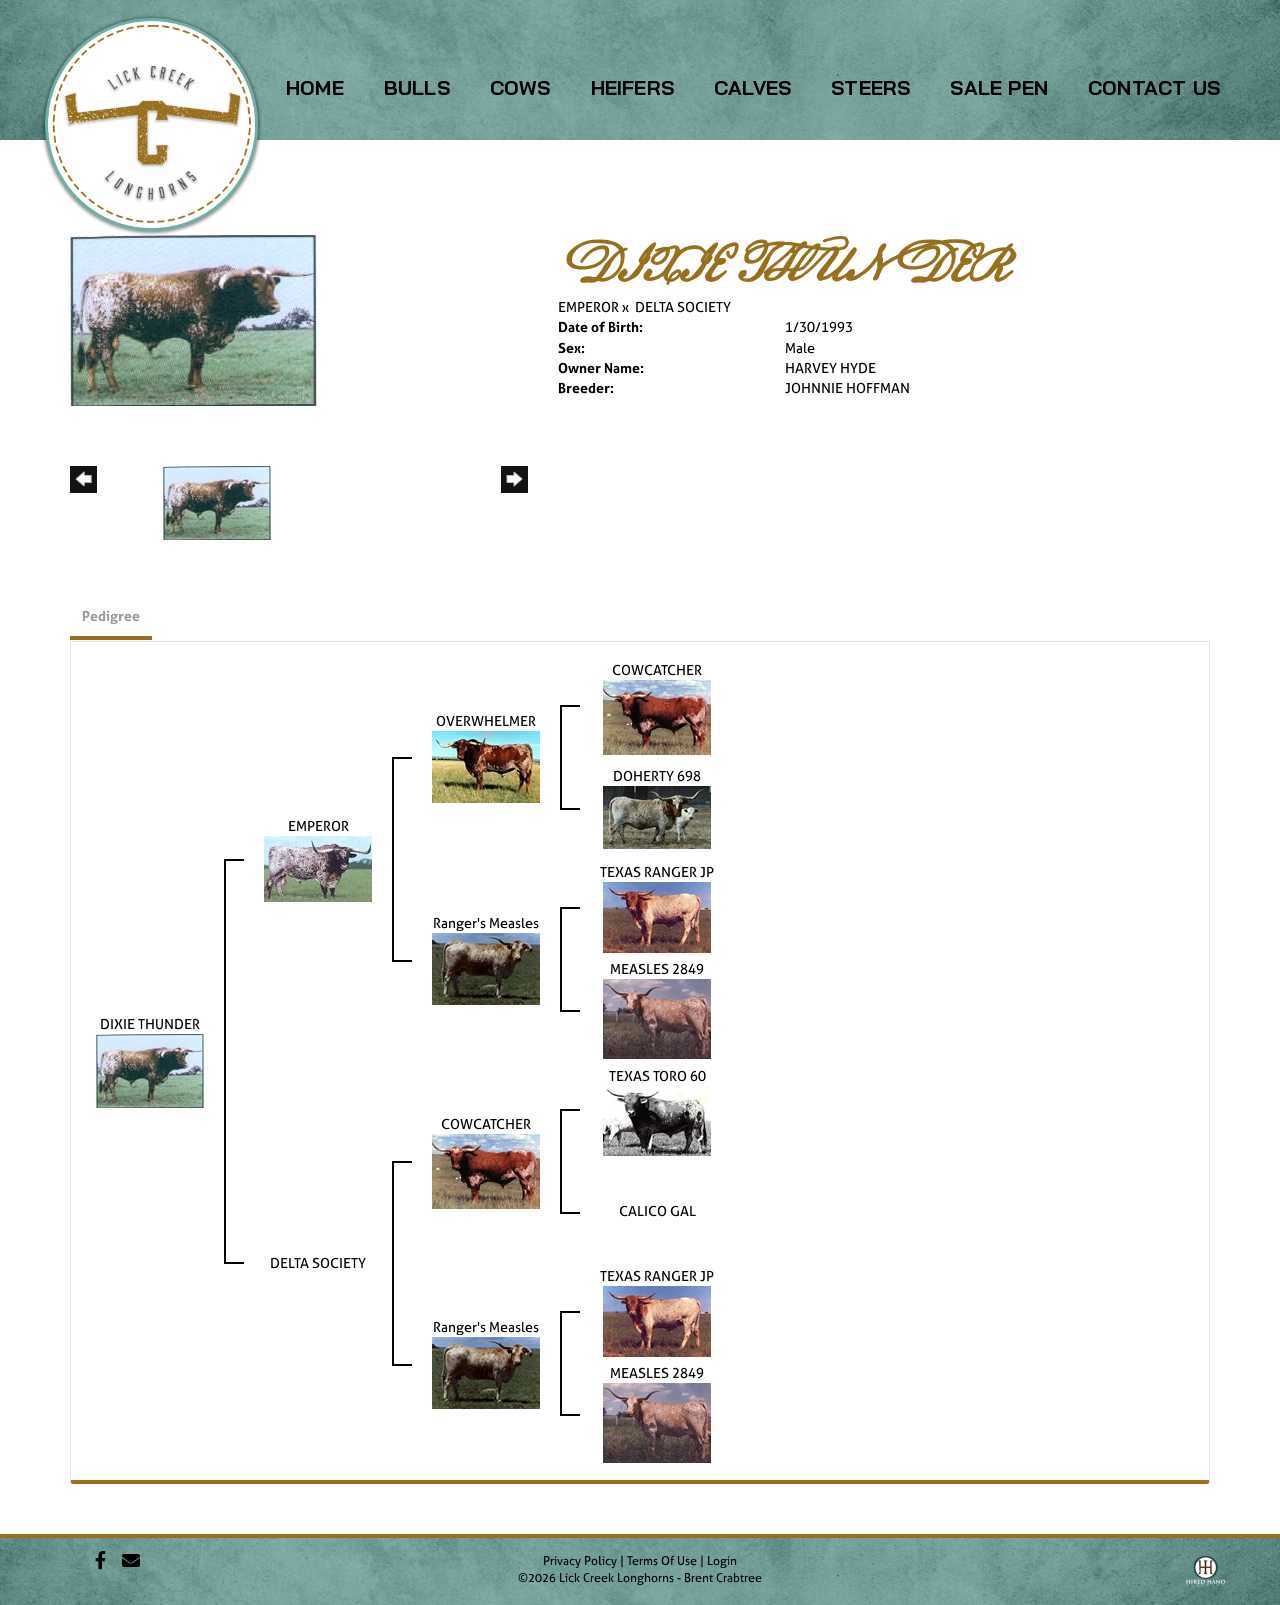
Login (722, 1561)
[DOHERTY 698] (657, 815)
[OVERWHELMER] (486, 765)
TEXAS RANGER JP (657, 871)
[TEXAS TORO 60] (657, 1119)
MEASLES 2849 (657, 968)
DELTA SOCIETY (683, 306)
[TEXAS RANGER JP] (657, 915)
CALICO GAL (657, 1210)
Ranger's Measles (486, 922)
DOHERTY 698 (657, 775)
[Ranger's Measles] (486, 967)
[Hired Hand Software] (1205, 1578)
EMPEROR (588, 306)
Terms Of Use (662, 1561)
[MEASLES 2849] (657, 1017)
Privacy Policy (580, 1561)
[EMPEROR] (318, 867)
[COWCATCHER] (657, 715)
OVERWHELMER (486, 720)
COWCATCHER (657, 669)
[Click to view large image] (193, 318)
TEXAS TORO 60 (657, 1075)
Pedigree (111, 615)
